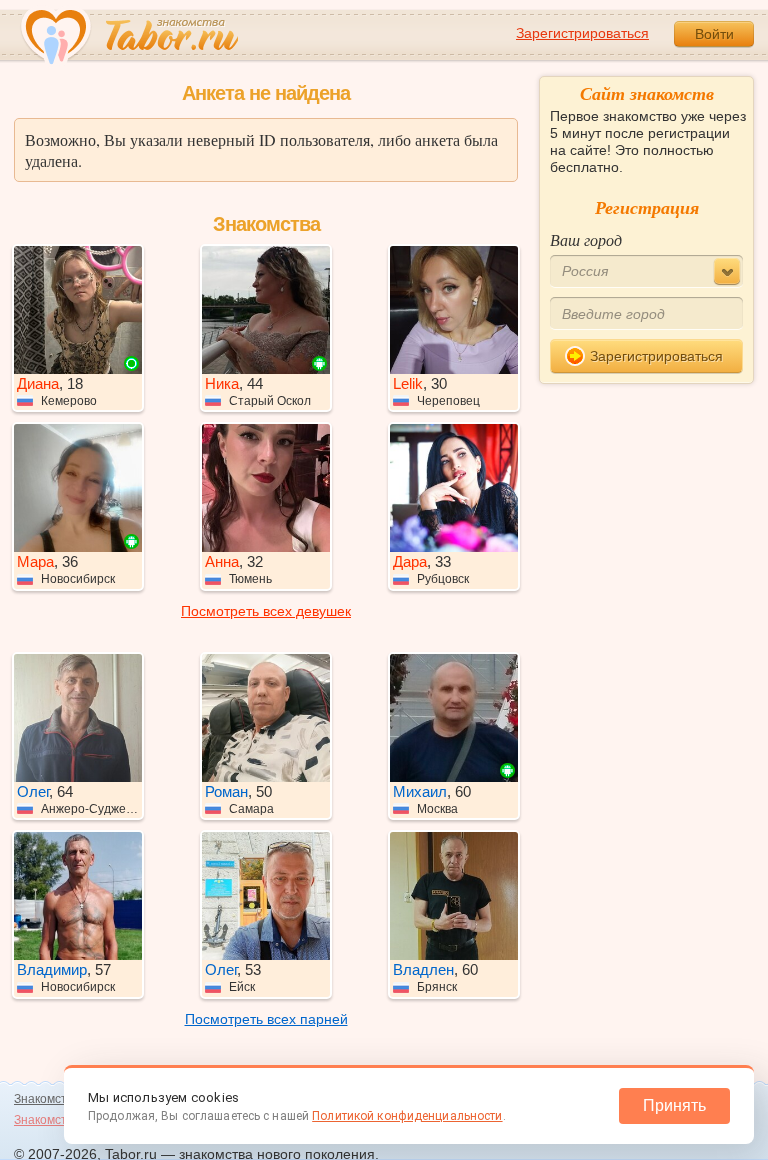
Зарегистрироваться (582, 33)
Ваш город (586, 239)
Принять (674, 1105)
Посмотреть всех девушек (266, 611)
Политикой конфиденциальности (407, 1116)
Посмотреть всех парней (266, 1019)
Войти (714, 34)
